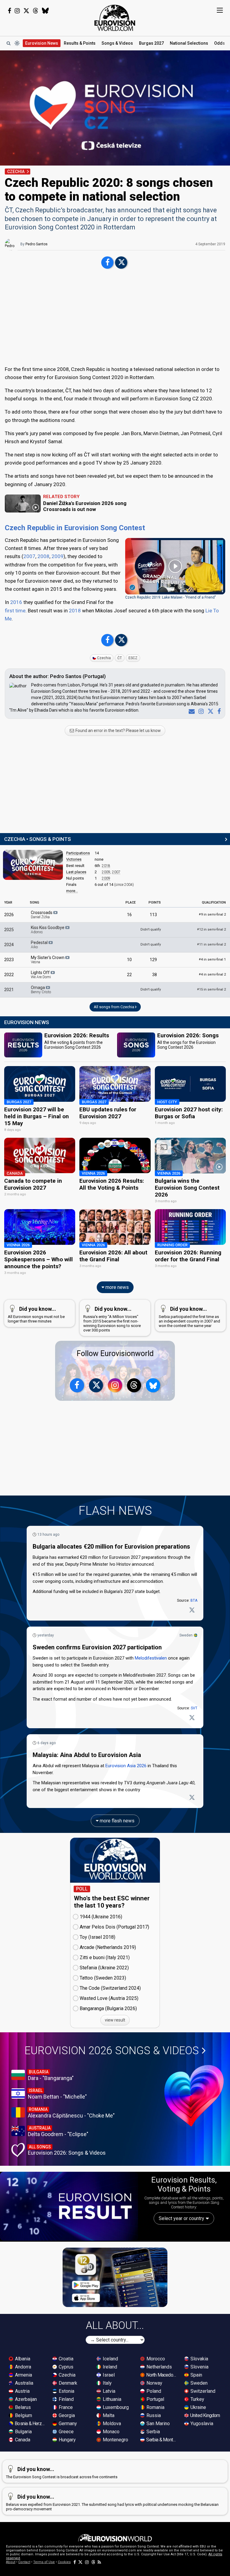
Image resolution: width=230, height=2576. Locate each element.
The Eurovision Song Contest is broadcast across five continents (62, 2473)
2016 (16, 602)
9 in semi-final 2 (212, 914)
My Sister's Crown (48, 960)
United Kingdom (205, 2415)
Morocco (155, 2359)
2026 (9, 915)
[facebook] (218, 711)
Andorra (22, 2367)
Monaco (111, 2432)
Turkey (197, 2399)
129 (153, 960)
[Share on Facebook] (107, 263)
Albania (22, 2359)
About (11, 2562)
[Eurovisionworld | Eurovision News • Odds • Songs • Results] (115, 18)
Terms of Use (44, 2562)
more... (72, 891)
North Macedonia (162, 2375)
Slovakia (199, 2359)
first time (15, 611)
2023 (9, 960)
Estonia (66, 2391)
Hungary (67, 2440)
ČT (120, 658)
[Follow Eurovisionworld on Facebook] (9, 11)
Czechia (104, 658)
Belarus (22, 2407)
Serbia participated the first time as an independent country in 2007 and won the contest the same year (189, 1317)
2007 (29, 556)
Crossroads (42, 915)
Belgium (23, 2415)
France (65, 2407)
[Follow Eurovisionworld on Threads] (36, 11)
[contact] (190, 711)
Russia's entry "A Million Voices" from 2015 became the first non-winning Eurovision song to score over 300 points (112, 1319)
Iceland (110, 2359)
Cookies (64, 2562)
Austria (22, 2391)
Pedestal (40, 945)
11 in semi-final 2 (211, 944)
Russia (153, 2415)
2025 (9, 930)
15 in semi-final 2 (211, 989)
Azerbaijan (25, 2399)
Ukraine (198, 2407)
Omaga (41, 990)
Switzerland (202, 2391)
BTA (194, 1600)
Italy (107, 2383)
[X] (209, 711)
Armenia (23, 2375)
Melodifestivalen (151, 1658)
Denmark (67, 2383)
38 (155, 975)
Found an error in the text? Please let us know (118, 731)
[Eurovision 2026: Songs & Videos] (194, 2096)
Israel (108, 2375)
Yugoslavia (201, 2424)
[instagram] (200, 711)
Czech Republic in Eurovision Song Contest (75, 528)
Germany (67, 2424)
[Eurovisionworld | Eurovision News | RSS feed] (99, 2562)
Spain (196, 2375)
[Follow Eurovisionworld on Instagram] (17, 11)
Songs (117, 43)
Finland (66, 2399)
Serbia (153, 2432)
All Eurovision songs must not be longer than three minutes (36, 1315)
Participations (78, 853)
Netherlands (159, 2367)
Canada (22, 2440)
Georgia (66, 2415)
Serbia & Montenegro (162, 2440)
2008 (43, 556)
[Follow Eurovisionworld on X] (26, 11)
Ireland (109, 2367)
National (189, 43)
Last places (76, 872)
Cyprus (65, 2367)
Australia (24, 2383)
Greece (66, 2432)
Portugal (155, 2399)
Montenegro (115, 2440)
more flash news (116, 1821)
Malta (108, 2415)
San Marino (158, 2424)
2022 (9, 975)
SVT (194, 1708)
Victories (74, 859)
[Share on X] (121, 263)
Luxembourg (115, 2407)
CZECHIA (16, 172)
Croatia (65, 2359)
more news (116, 1287)
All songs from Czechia (114, 1007)
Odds (220, 43)
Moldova (111, 2424)
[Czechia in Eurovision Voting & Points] (33, 865)
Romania (155, 2407)
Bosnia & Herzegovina (30, 2424)
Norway (154, 2383)
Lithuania (111, 2399)
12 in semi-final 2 (211, 929)
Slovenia (199, 2367)
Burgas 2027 (151, 43)
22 (129, 975)
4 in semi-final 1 (212, 959)
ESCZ (133, 658)
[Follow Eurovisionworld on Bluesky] (45, 11)
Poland (153, 2391)
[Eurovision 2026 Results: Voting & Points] (69, 2206)
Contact (24, 2562)
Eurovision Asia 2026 (126, 1766)
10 (129, 960)
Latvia (108, 2391)
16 (129, 915)
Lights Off (41, 975)
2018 (75, 611)
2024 (9, 945)
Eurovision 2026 (112, 2051)
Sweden (186, 1635)
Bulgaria (23, 2432)
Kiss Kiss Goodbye (48, 930)
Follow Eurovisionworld (115, 1354)
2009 (57, 556)
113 (153, 915)
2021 (9, 990)
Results (80, 43)
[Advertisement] (115, 318)
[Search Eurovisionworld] (8, 43)
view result (115, 2020)
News (42, 43)
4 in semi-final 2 (212, 974)
